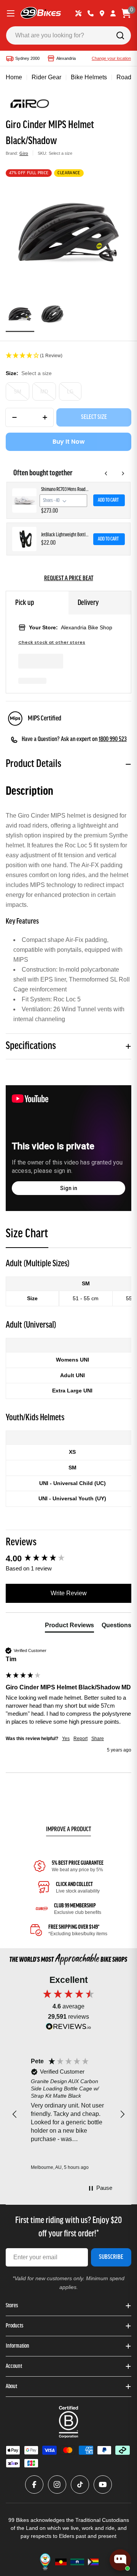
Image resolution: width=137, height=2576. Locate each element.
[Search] (120, 35)
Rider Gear (46, 77)
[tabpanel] (68, 1382)
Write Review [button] (69, 1593)
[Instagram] (57, 2485)
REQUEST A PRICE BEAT (69, 579)
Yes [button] (66, 1739)
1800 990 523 (113, 739)
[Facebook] (34, 2485)
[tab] (27, 1236)
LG (70, 392)
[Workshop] (78, 13)
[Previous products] (106, 473)
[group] (68, 1559)
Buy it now (69, 442)
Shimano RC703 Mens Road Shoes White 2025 (65, 490)
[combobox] (68, 35)
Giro (24, 153)
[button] (68, 356)
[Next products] (123, 473)
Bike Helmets (89, 77)
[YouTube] (103, 2485)
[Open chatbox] (120, 2560)
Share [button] (98, 1739)
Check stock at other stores (52, 642)
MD (44, 392)
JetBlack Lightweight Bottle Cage (65, 535)
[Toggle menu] (11, 13)
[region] (68, 2114)
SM (18, 392)
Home (14, 77)
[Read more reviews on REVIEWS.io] (68, 2028)
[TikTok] (80, 2485)
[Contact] (91, 13)
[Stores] (102, 13)
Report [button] (80, 1739)
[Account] (113, 13)
